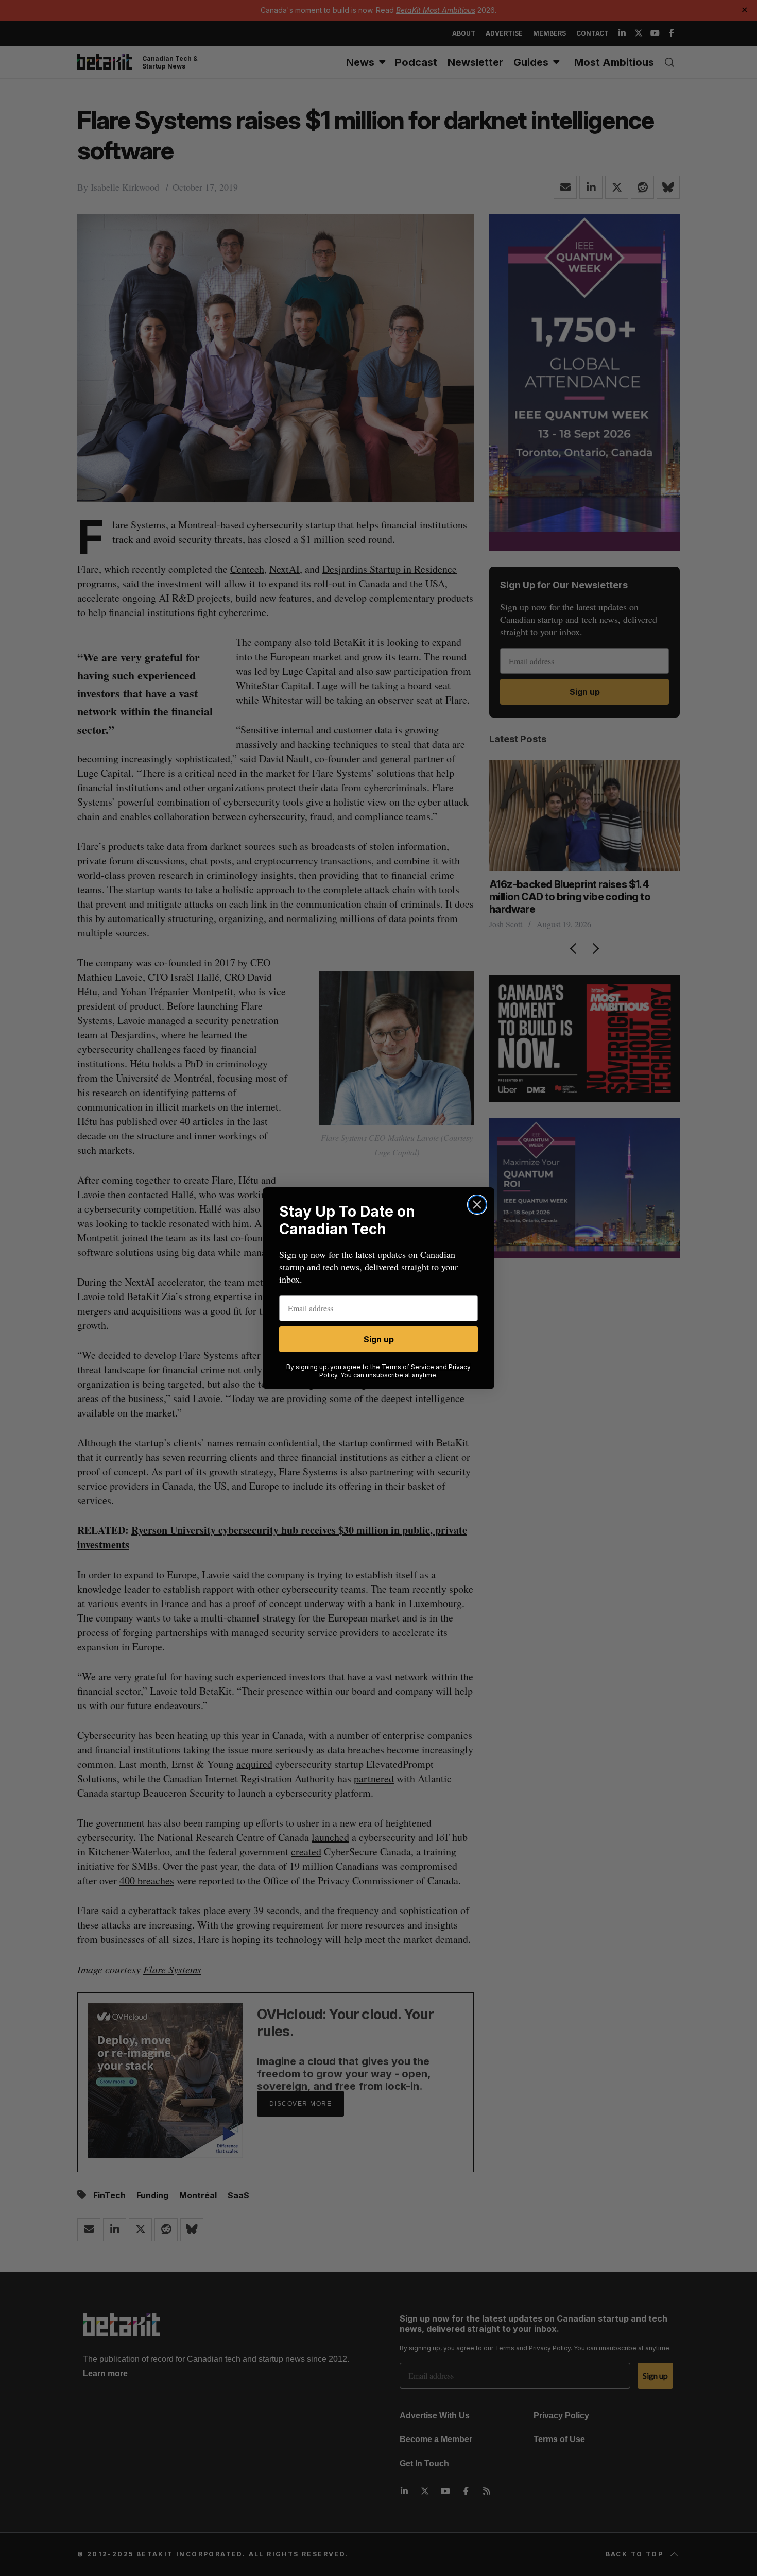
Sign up (379, 1339)
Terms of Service (408, 1367)
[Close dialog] (477, 1205)
